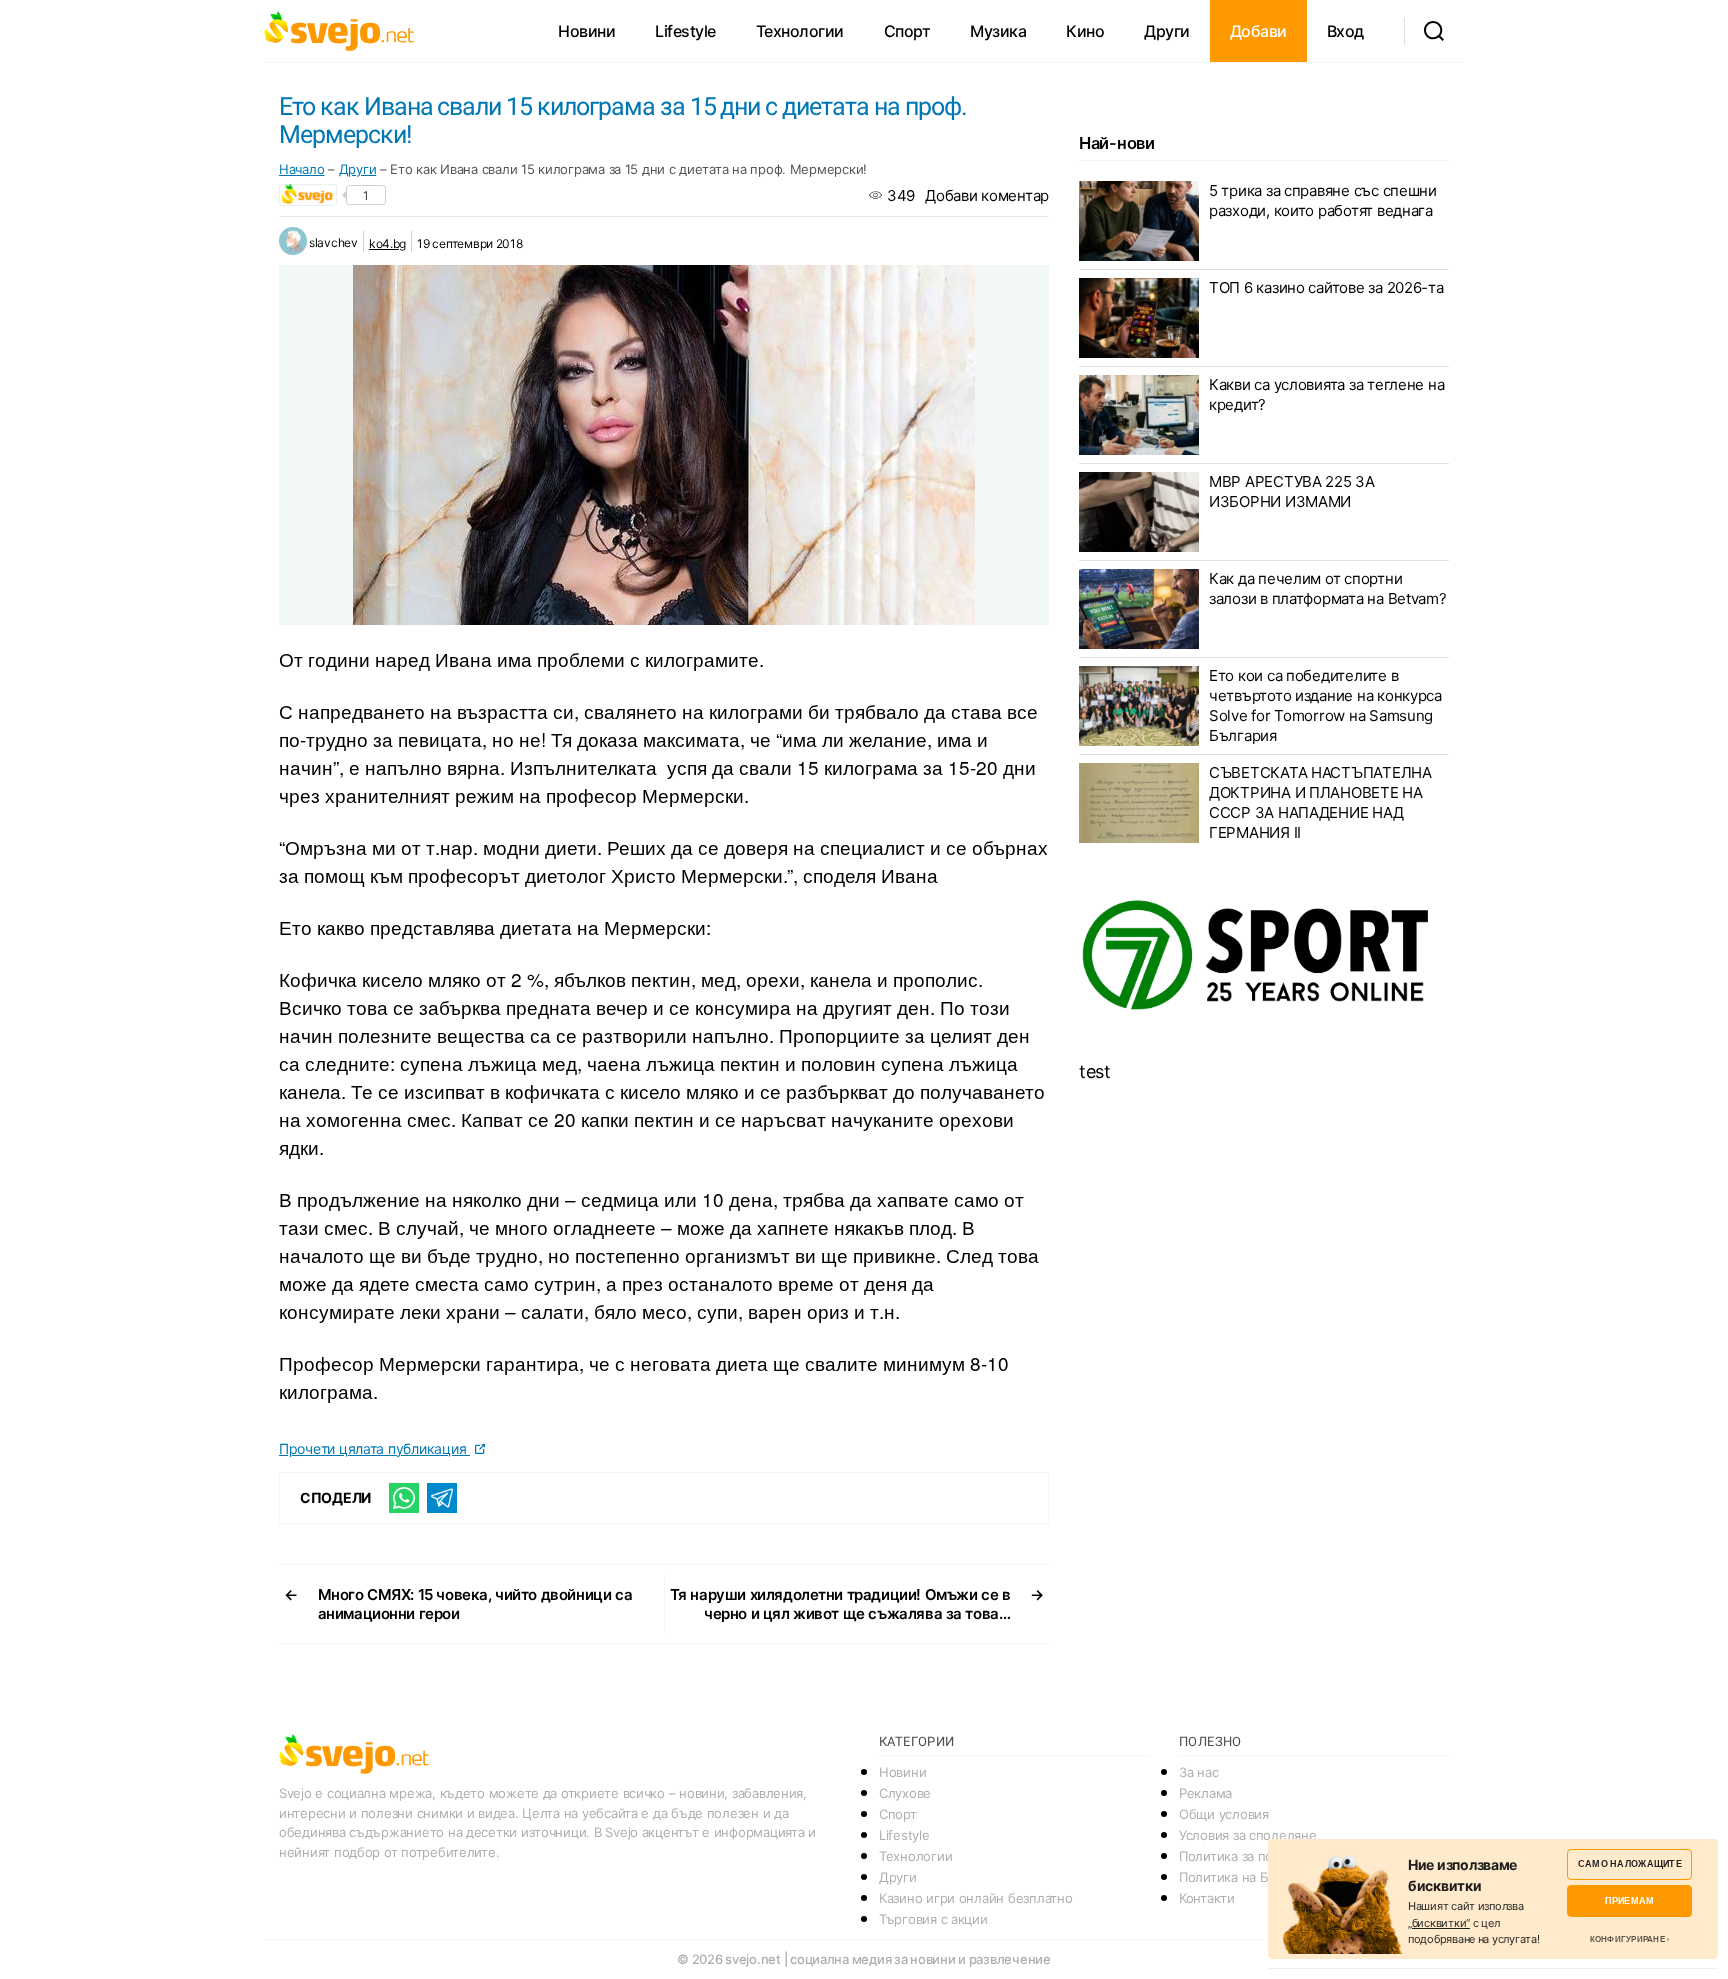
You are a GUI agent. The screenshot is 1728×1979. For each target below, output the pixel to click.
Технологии (800, 31)
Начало (301, 169)
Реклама (1205, 1793)
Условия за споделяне (1248, 1835)
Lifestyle (685, 31)
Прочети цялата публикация (374, 1448)
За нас (1198, 1772)
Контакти (1207, 1898)
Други (1167, 31)
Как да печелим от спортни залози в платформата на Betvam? (1328, 588)
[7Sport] (1264, 956)
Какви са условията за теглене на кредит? (1326, 394)
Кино (1085, 31)
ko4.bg (387, 243)
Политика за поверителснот (1265, 1856)
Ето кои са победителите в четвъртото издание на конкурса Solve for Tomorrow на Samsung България (1325, 705)
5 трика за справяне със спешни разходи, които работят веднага (1323, 200)
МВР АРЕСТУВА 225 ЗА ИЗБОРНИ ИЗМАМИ (1292, 491)
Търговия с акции (933, 1919)
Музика (998, 31)
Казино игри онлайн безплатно (975, 1898)
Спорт (907, 31)
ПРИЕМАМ (1629, 1900)
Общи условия (1224, 1814)
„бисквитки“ (1439, 1923)
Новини (586, 31)
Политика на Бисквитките (1258, 1877)
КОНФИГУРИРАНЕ (1627, 1939)
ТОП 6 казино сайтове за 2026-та (1326, 287)
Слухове (905, 1793)
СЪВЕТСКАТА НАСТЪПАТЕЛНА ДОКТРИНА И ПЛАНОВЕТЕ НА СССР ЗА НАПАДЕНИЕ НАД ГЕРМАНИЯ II (1320, 802)
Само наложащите (1630, 1863)
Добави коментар (987, 195)
